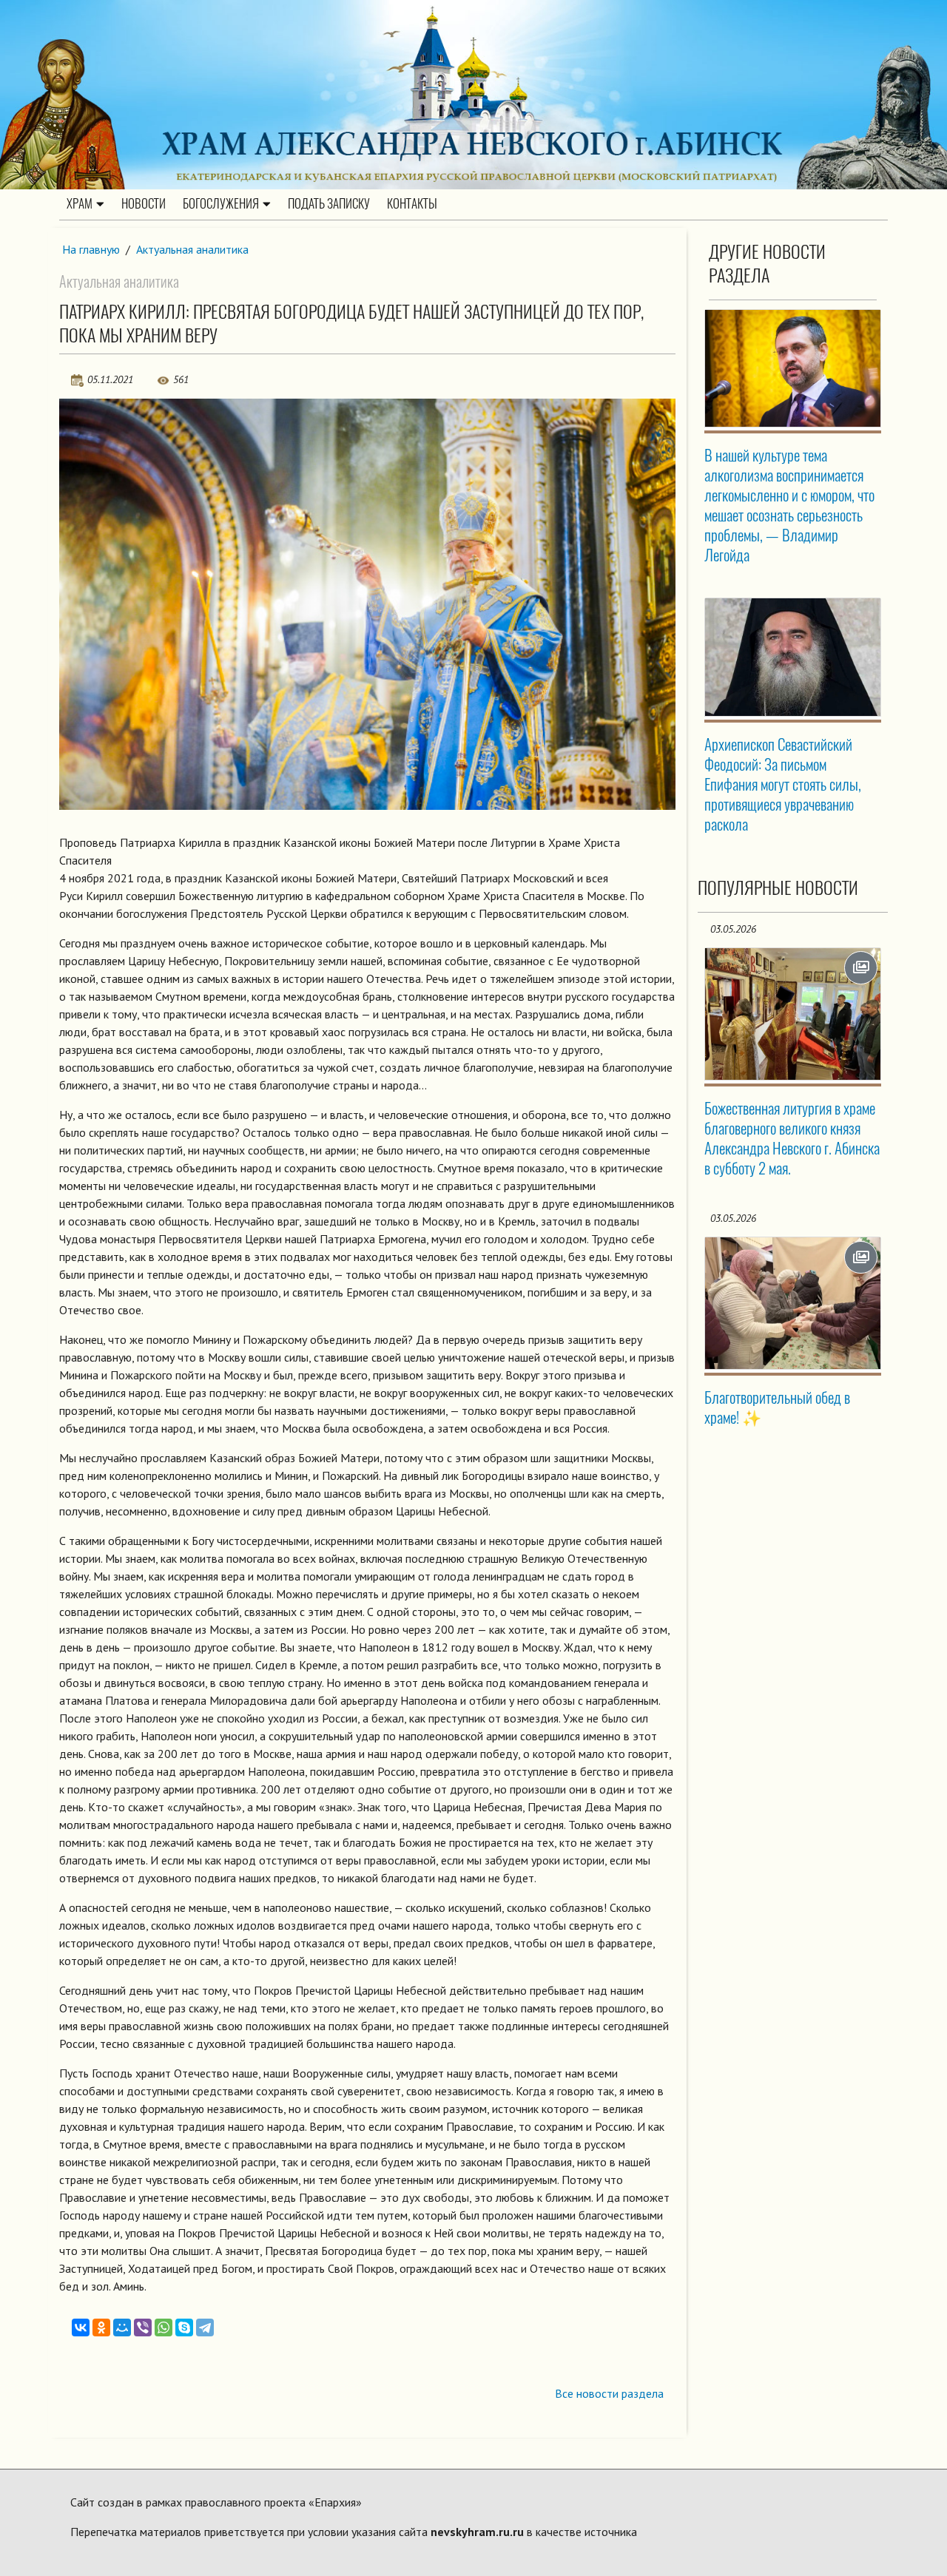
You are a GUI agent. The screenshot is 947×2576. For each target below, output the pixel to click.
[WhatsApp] (164, 2327)
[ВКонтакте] (81, 2327)
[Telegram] (205, 2327)
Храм (80, 203)
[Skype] (184, 2327)
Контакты (412, 203)
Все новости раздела (609, 2393)
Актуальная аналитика (192, 249)
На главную (91, 249)
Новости (144, 203)
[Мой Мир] (122, 2327)
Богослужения (221, 203)
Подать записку (329, 203)
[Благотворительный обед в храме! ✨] (793, 1303)
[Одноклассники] (101, 2327)
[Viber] (143, 2327)
